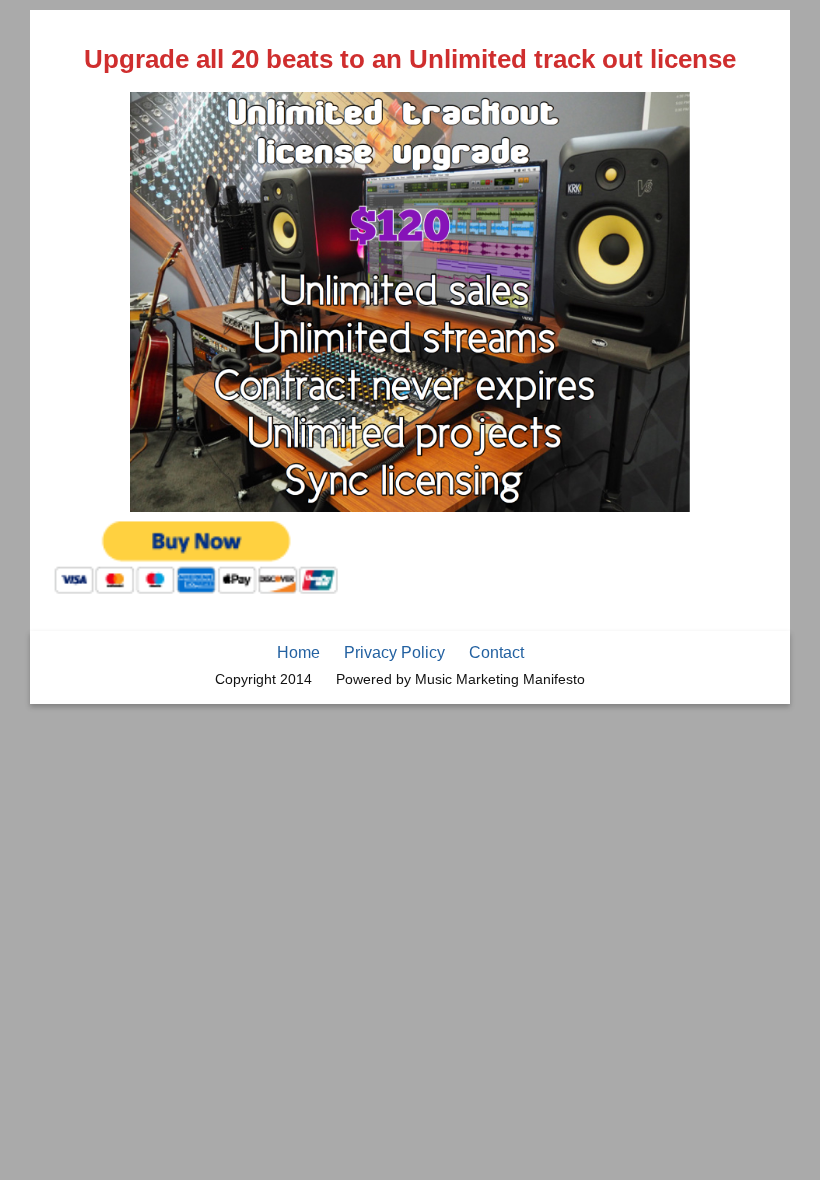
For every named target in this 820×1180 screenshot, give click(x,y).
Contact (496, 652)
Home (298, 652)
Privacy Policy (394, 652)
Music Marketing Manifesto (500, 679)
